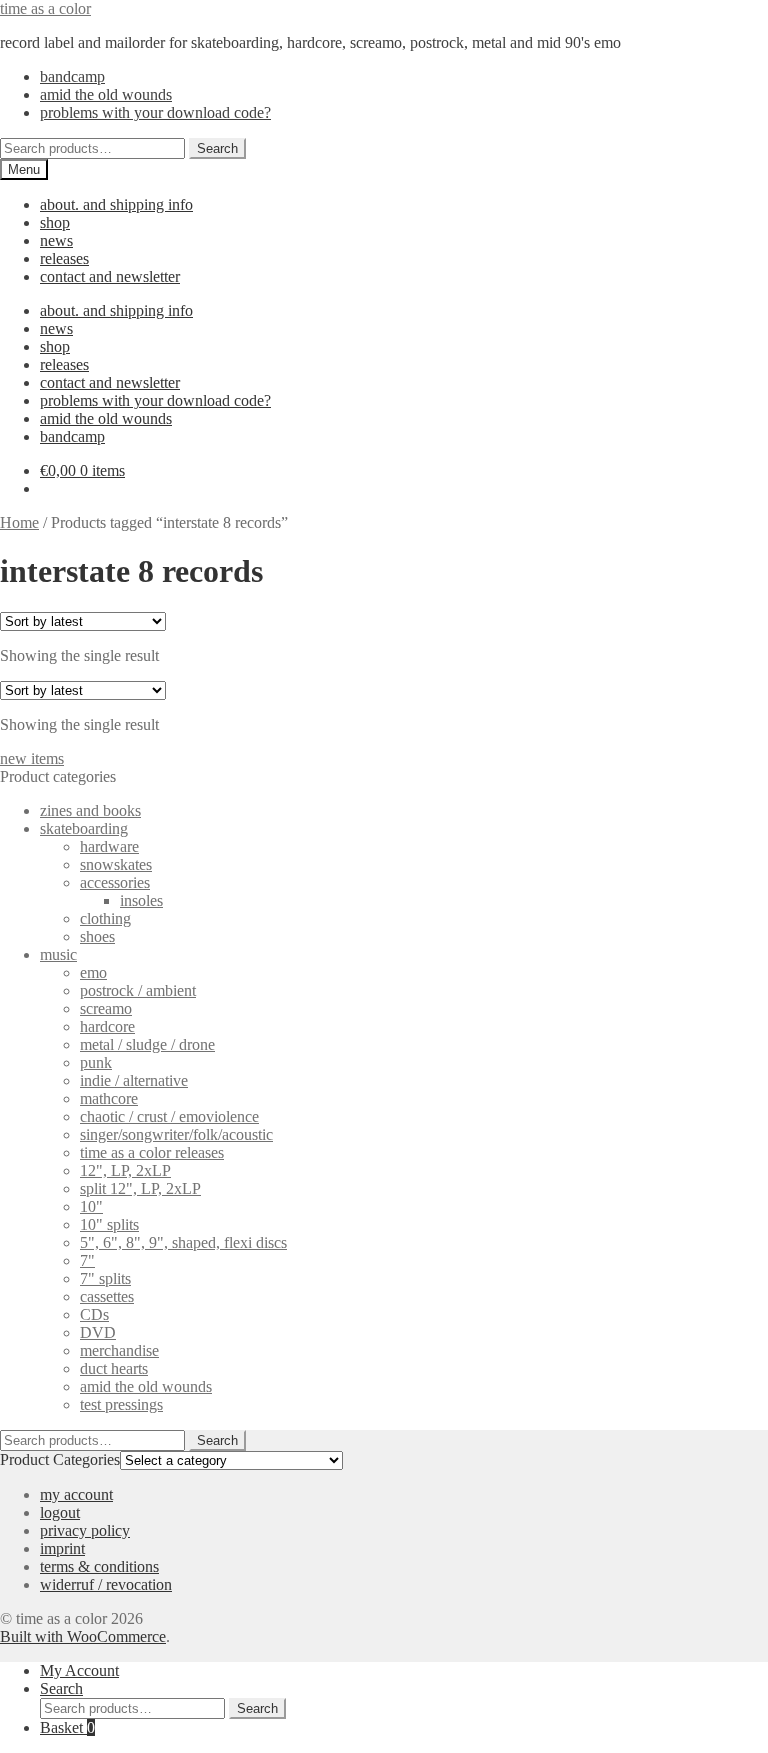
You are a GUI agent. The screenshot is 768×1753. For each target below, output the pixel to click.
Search (217, 148)
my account (76, 1494)
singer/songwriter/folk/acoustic (176, 1134)
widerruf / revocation (106, 1584)
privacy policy (85, 1530)
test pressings (121, 1404)
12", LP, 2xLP (125, 1170)
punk (96, 1062)
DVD (98, 1332)
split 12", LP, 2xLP (140, 1188)
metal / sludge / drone (147, 1044)
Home (19, 522)
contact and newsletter (110, 276)
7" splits (105, 1278)
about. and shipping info (116, 204)
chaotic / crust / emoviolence (169, 1116)
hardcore (107, 1026)
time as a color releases (152, 1152)
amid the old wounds (106, 94)
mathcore (109, 1098)
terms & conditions (99, 1566)
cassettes (107, 1296)
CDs (94, 1314)
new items (32, 758)
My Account (79, 1670)
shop (55, 222)
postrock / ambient (138, 990)
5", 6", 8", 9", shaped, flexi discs (183, 1242)
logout (60, 1512)
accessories (115, 882)
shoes (97, 936)
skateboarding (84, 828)
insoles (141, 900)
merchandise (119, 1350)
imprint (62, 1548)
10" (91, 1206)
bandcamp (72, 76)
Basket (67, 1727)
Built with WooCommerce (83, 1636)
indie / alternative (134, 1080)
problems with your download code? (155, 112)
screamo (106, 1008)
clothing (105, 918)
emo (93, 972)
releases (64, 258)
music (58, 954)
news (56, 240)
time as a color (45, 8)
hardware (109, 846)
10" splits (109, 1224)
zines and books (90, 810)
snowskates (116, 864)
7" (87, 1260)
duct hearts (114, 1368)
